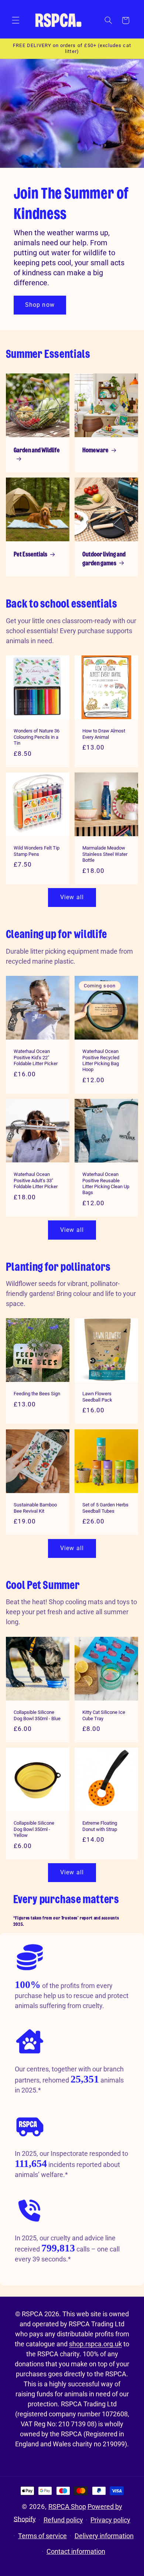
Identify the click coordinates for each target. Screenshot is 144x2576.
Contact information (76, 2551)
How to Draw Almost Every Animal (104, 734)
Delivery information (104, 2536)
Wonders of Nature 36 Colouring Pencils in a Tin (37, 737)
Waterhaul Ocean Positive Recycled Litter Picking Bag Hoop (101, 1060)
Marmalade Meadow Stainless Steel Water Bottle (105, 854)
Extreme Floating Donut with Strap (100, 1826)
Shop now (40, 305)
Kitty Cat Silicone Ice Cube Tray (104, 1715)
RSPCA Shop (67, 2507)
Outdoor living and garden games (104, 559)
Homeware (95, 451)
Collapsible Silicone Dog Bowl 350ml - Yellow (34, 1829)
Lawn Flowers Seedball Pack (97, 1397)
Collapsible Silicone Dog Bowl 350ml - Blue (37, 1715)
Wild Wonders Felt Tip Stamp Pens (37, 851)
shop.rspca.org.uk (95, 2344)
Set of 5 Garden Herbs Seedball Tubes (105, 1508)
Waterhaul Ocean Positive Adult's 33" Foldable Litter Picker (36, 1180)
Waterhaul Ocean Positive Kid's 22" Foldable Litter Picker (36, 1057)
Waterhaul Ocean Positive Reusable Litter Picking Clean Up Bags (106, 1183)
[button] (16, 20)
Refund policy (63, 2520)
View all (72, 897)
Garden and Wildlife (37, 451)
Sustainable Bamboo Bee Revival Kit (35, 1508)
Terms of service (42, 2536)
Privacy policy (110, 2520)
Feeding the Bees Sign (37, 1394)
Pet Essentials (30, 555)
